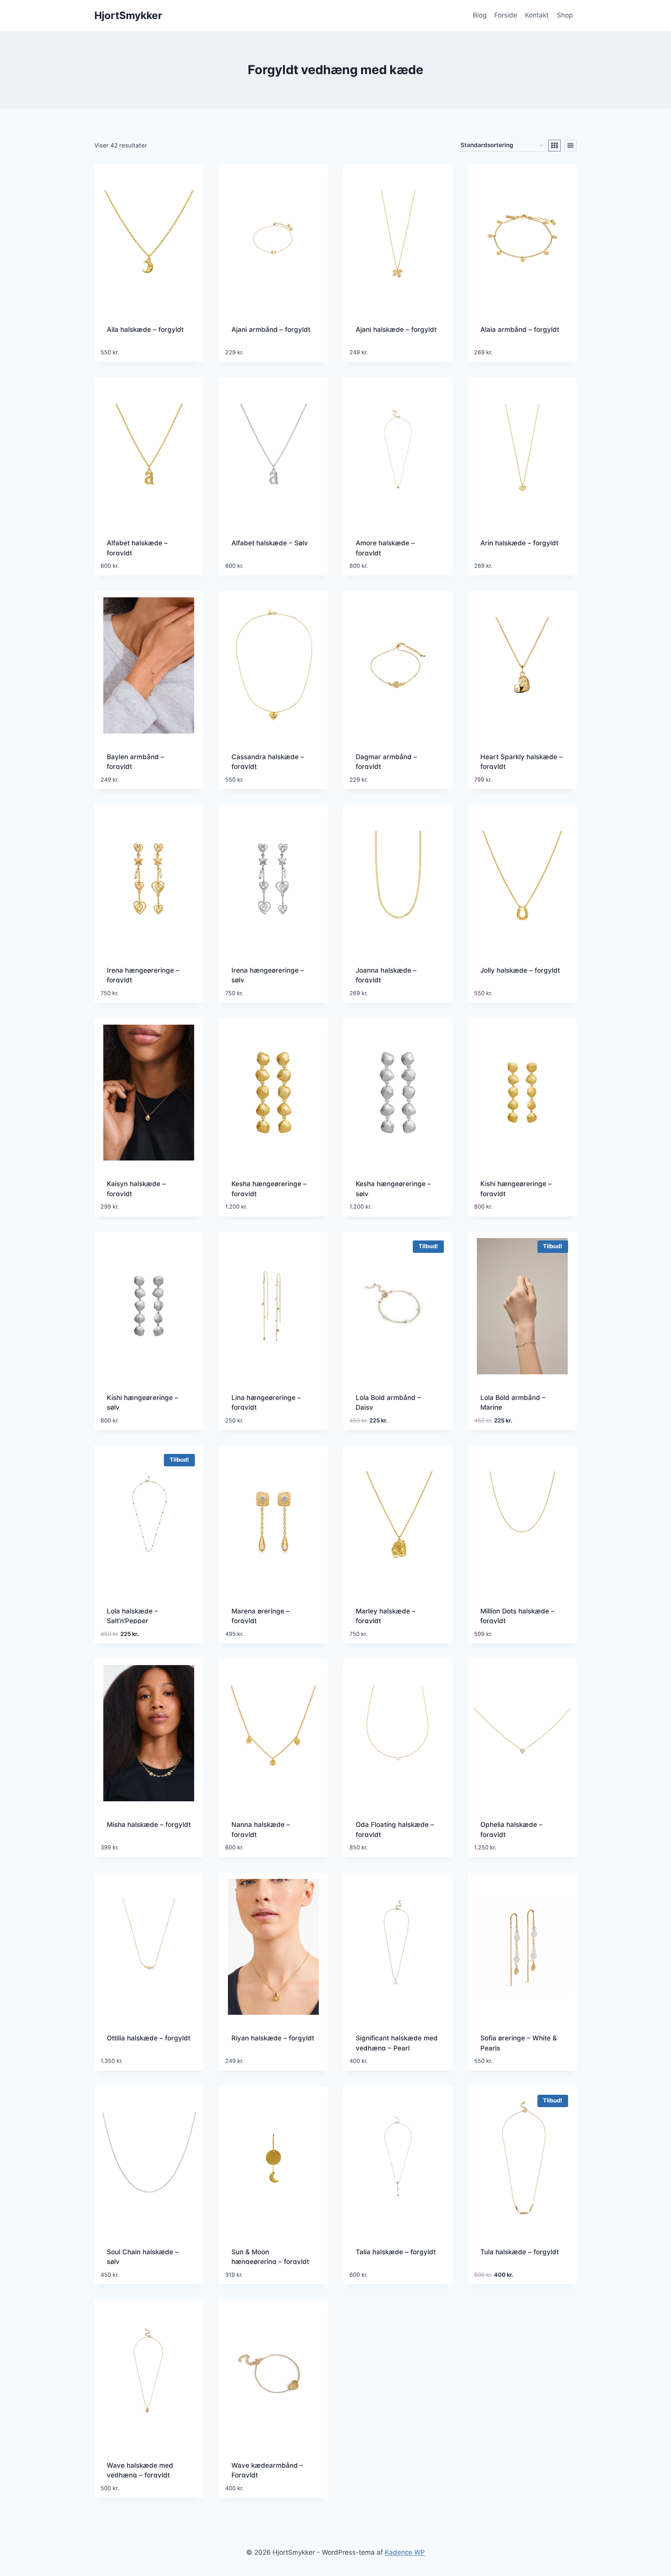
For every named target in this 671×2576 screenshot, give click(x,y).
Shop (565, 15)
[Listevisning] (570, 146)
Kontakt (537, 15)
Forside (506, 15)
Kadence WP (405, 2552)
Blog (480, 15)
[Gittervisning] (555, 146)
